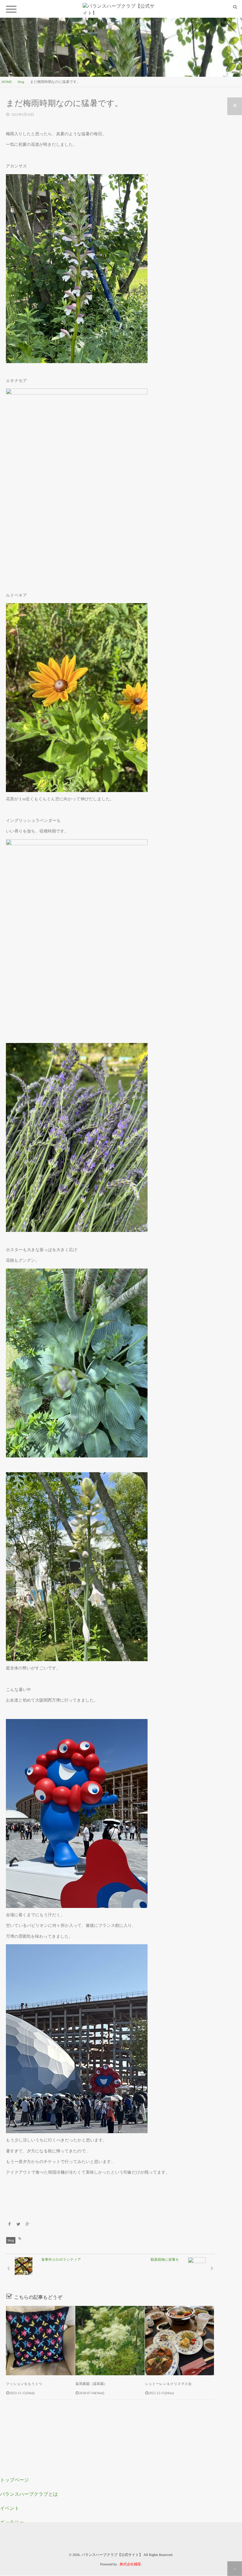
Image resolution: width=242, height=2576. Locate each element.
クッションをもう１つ (24, 2384)
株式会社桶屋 (130, 2564)
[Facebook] (9, 2225)
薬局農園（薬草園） (93, 2384)
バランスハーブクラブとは (29, 2494)
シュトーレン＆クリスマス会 (168, 2384)
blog (11, 2240)
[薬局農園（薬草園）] (110, 2340)
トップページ (14, 2480)
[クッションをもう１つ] (40, 2340)
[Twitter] (19, 2225)
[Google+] (27, 2225)
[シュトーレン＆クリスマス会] (179, 2340)
